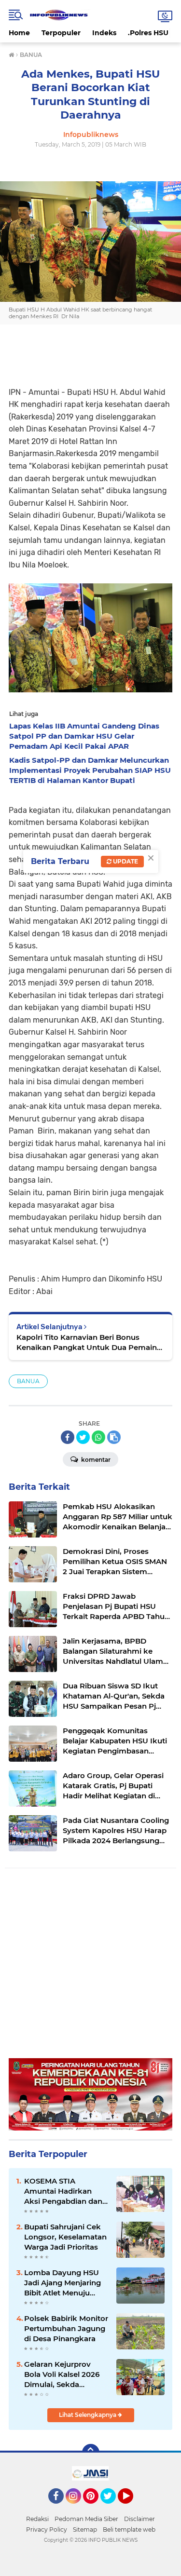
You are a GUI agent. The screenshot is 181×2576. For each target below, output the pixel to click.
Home (19, 33)
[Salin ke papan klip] (114, 1437)
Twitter (112, 2508)
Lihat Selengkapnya (88, 2415)
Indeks (104, 33)
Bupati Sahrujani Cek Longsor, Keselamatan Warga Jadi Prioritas (65, 2237)
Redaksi (37, 2519)
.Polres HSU (148, 33)
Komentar (95, 1460)
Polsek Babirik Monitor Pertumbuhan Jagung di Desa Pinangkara (66, 2328)
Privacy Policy (47, 2529)
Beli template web (129, 2529)
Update (125, 861)
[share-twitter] (83, 1437)
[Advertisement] (90, 1968)
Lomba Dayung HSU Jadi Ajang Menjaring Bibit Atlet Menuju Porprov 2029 (63, 2283)
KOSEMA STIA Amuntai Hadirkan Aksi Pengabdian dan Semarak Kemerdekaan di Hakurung (63, 2191)
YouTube (132, 2508)
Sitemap (85, 2529)
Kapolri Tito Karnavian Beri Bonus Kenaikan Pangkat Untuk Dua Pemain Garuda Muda (87, 1342)
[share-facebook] (68, 1437)
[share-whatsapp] (98, 1437)
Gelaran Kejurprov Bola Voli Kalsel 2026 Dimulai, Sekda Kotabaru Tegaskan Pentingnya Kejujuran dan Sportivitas (64, 2374)
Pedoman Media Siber (86, 2519)
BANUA (28, 1381)
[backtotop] (91, 2453)
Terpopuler (61, 33)
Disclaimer (139, 2519)
